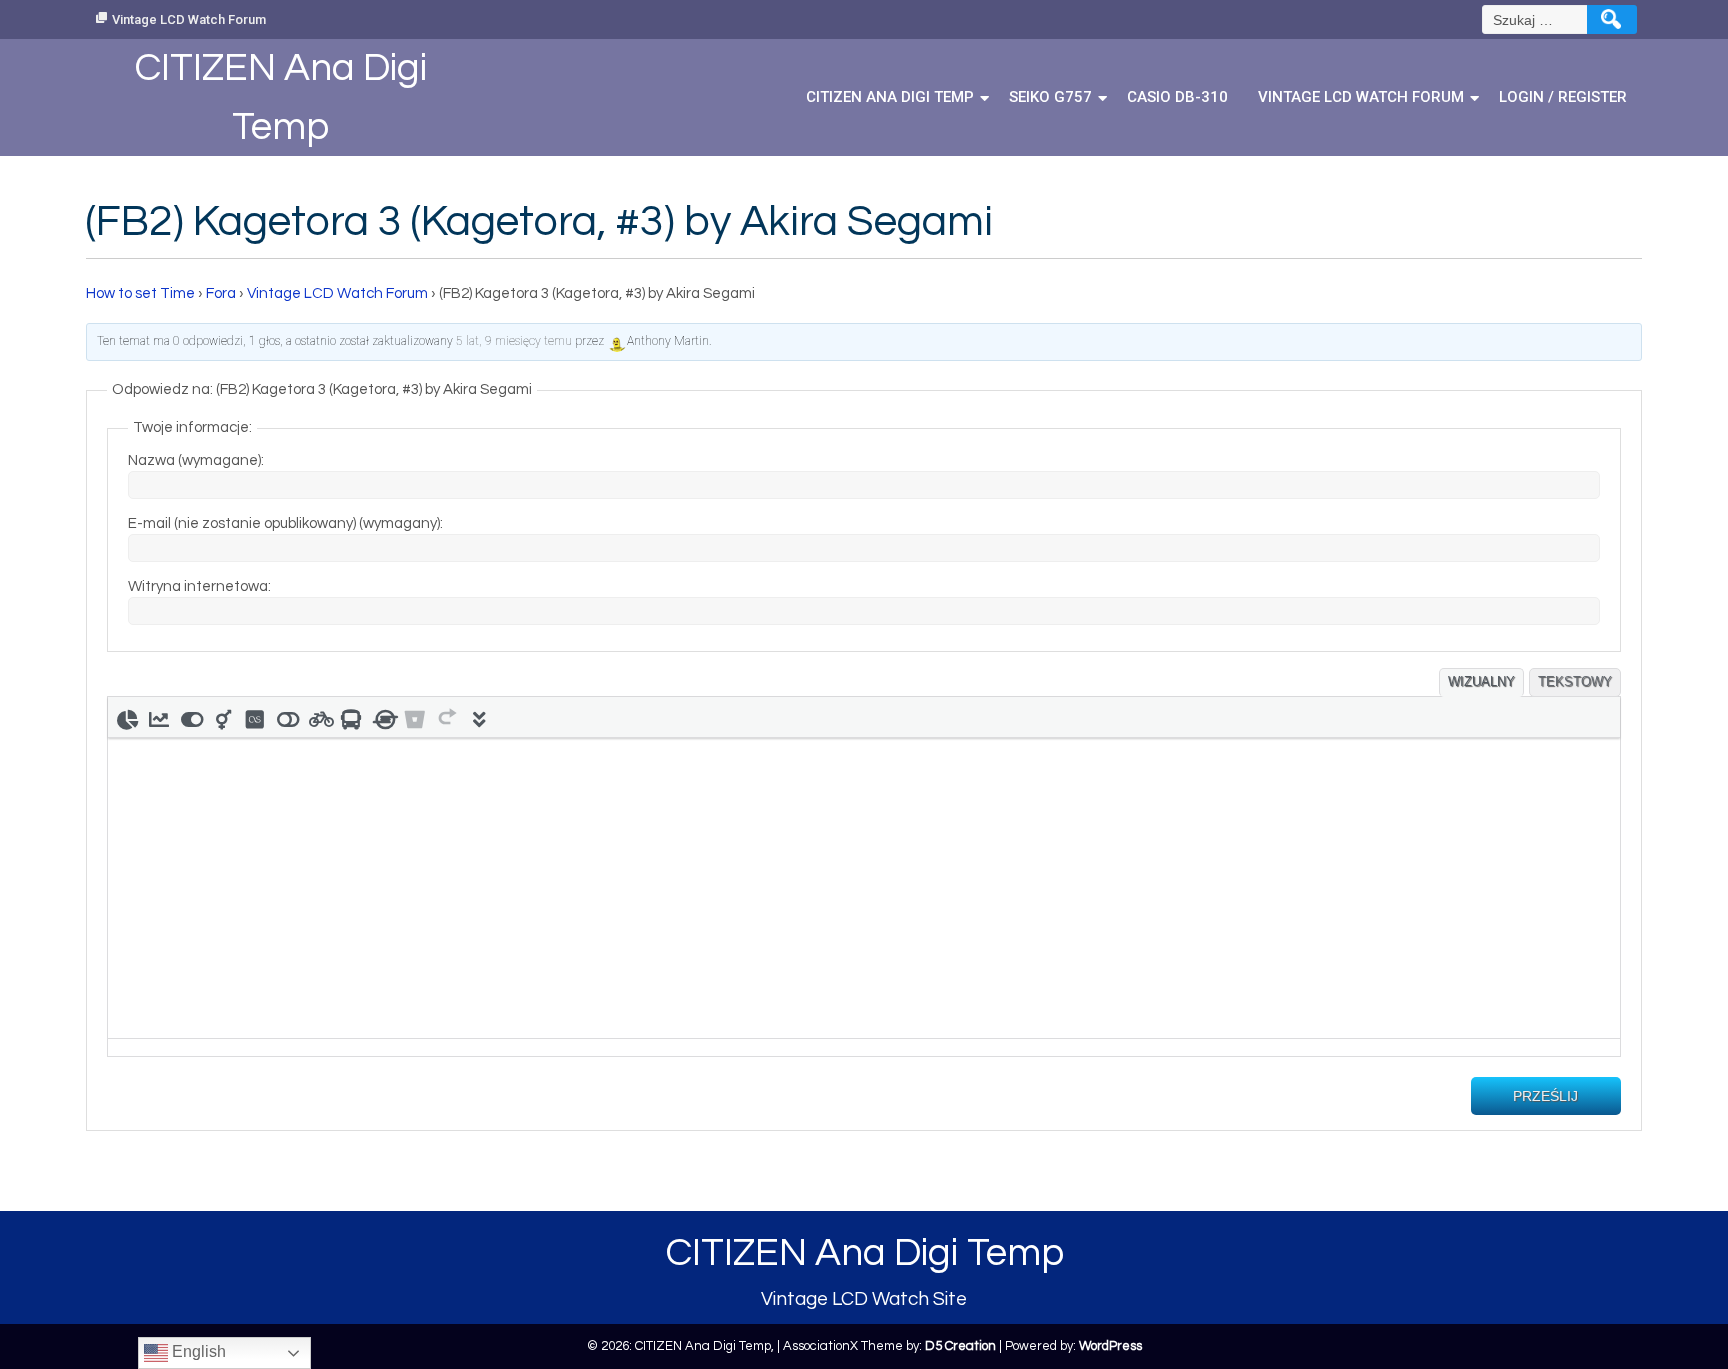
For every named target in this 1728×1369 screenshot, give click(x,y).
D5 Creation (960, 1346)
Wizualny (1481, 681)
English (197, 1351)
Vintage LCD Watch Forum (189, 19)
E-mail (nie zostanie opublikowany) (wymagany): (285, 523)
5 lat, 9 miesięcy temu (514, 341)
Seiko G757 (1050, 97)
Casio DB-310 (1177, 97)
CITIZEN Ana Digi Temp (890, 97)
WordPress (1110, 1346)
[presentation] (127, 717)
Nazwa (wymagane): (196, 460)
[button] (127, 717)
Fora (221, 293)
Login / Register (1563, 97)
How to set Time (140, 293)
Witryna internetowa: (199, 586)
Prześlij (1545, 1096)
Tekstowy (1575, 681)
